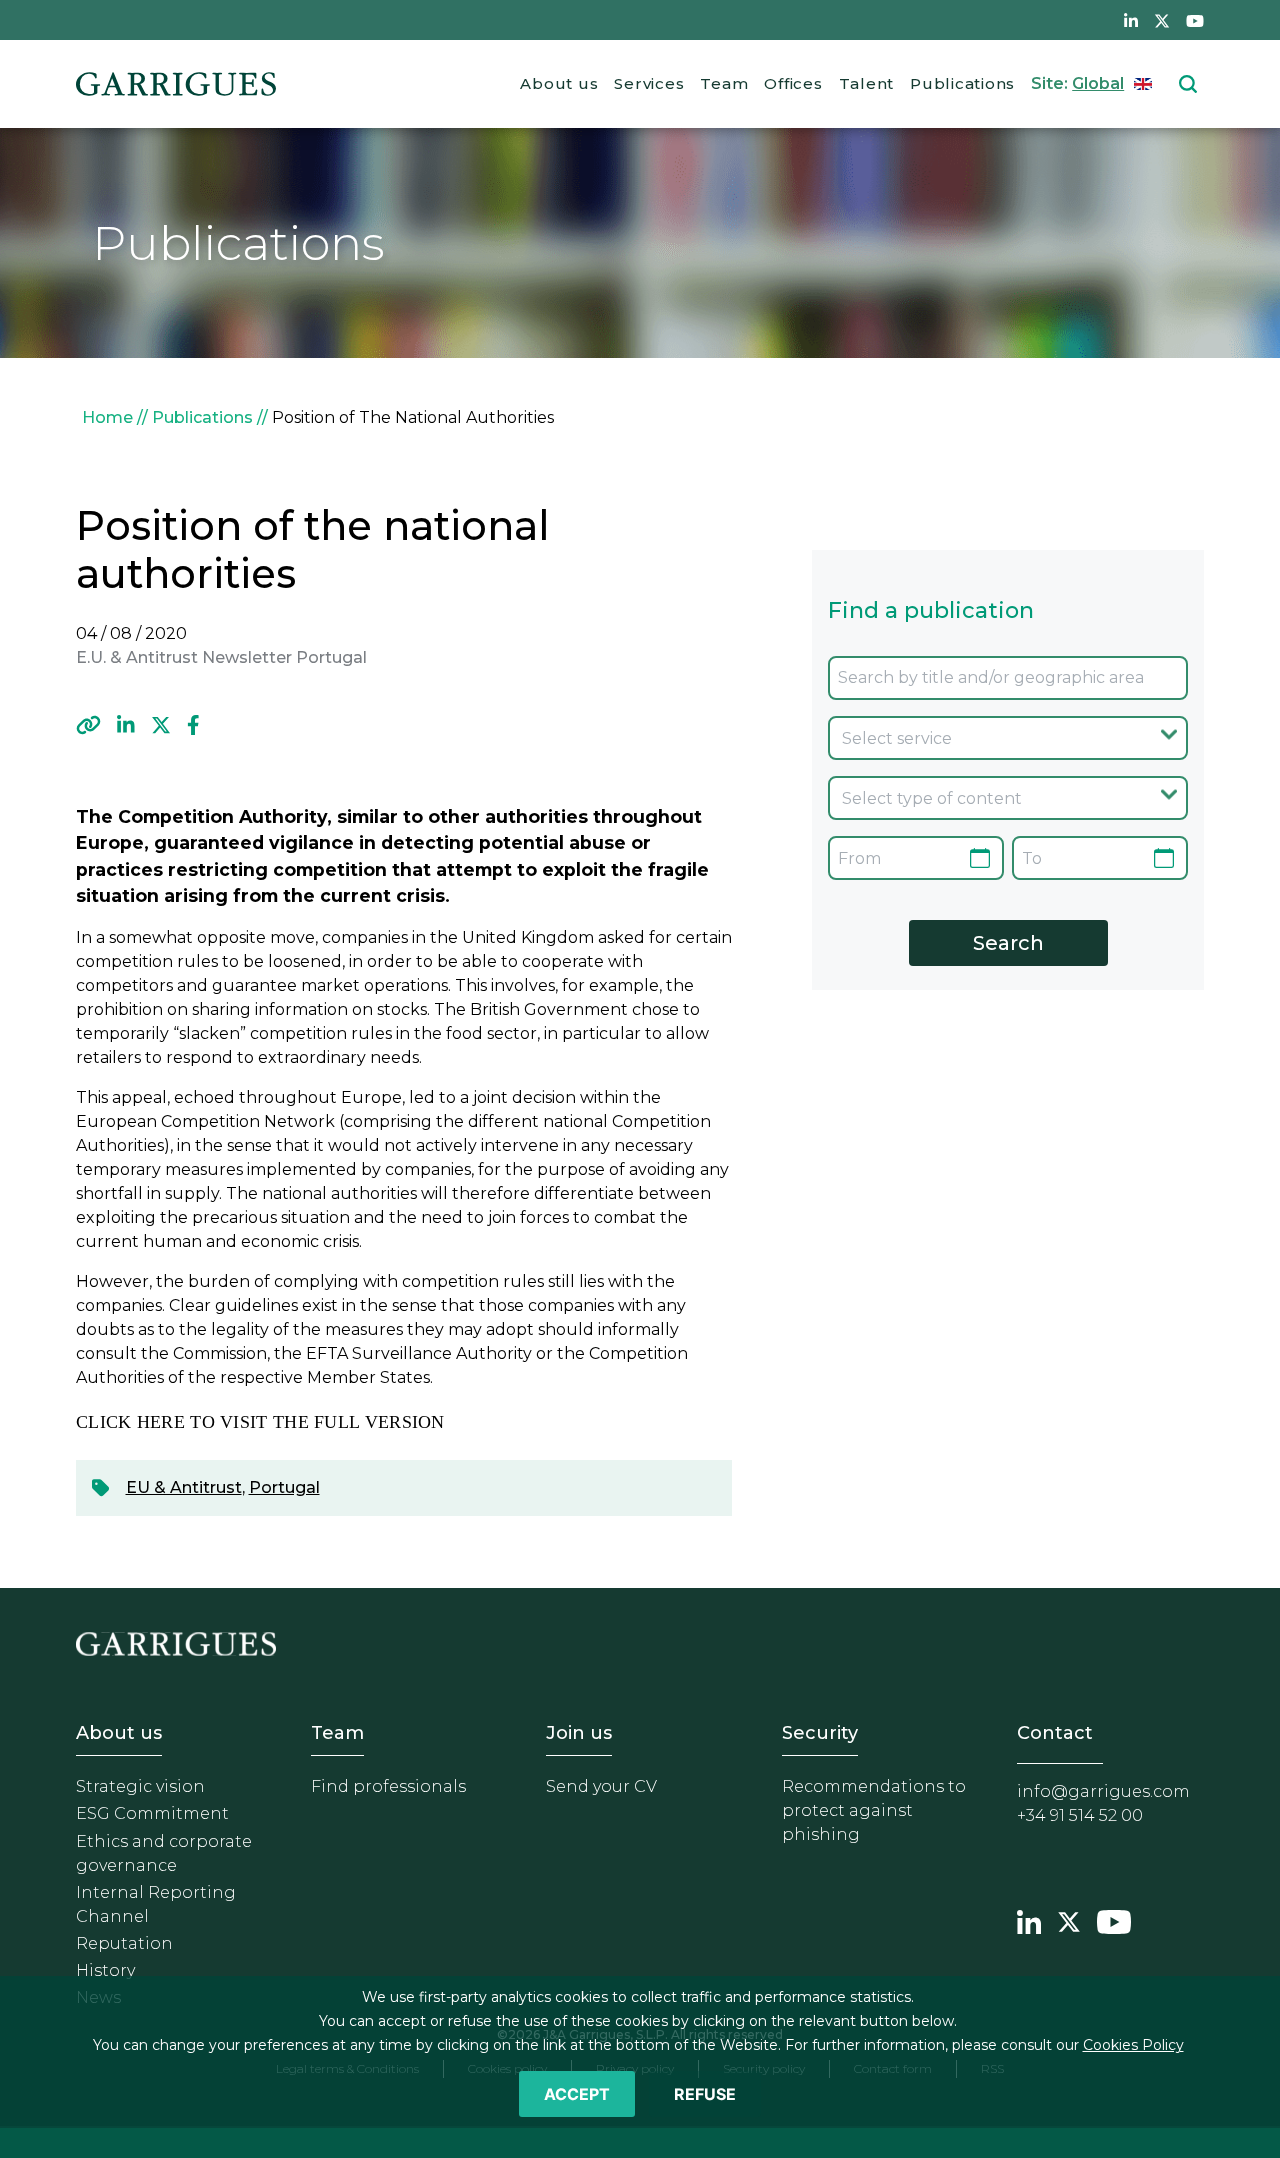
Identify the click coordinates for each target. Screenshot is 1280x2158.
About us (559, 83)
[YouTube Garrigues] (1114, 1919)
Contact (1055, 1733)
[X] (161, 725)
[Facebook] (193, 725)
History (105, 1970)
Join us (579, 1733)
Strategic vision (140, 1786)
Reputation (124, 1943)
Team (724, 83)
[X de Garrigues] (1162, 20)
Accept (577, 2094)
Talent (867, 83)
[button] (88, 725)
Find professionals (388, 1786)
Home (107, 417)
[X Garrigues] (1069, 1919)
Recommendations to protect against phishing (874, 1810)
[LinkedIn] (126, 725)
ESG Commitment (152, 1813)
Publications (962, 83)
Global (1098, 83)
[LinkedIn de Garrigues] (1131, 20)
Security (820, 1733)
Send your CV (601, 1786)
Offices (793, 83)
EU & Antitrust (184, 1487)
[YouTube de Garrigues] (1195, 20)
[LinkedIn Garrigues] (1029, 1919)
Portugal (284, 1487)
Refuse (705, 2094)
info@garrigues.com (1103, 1791)
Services (649, 83)
